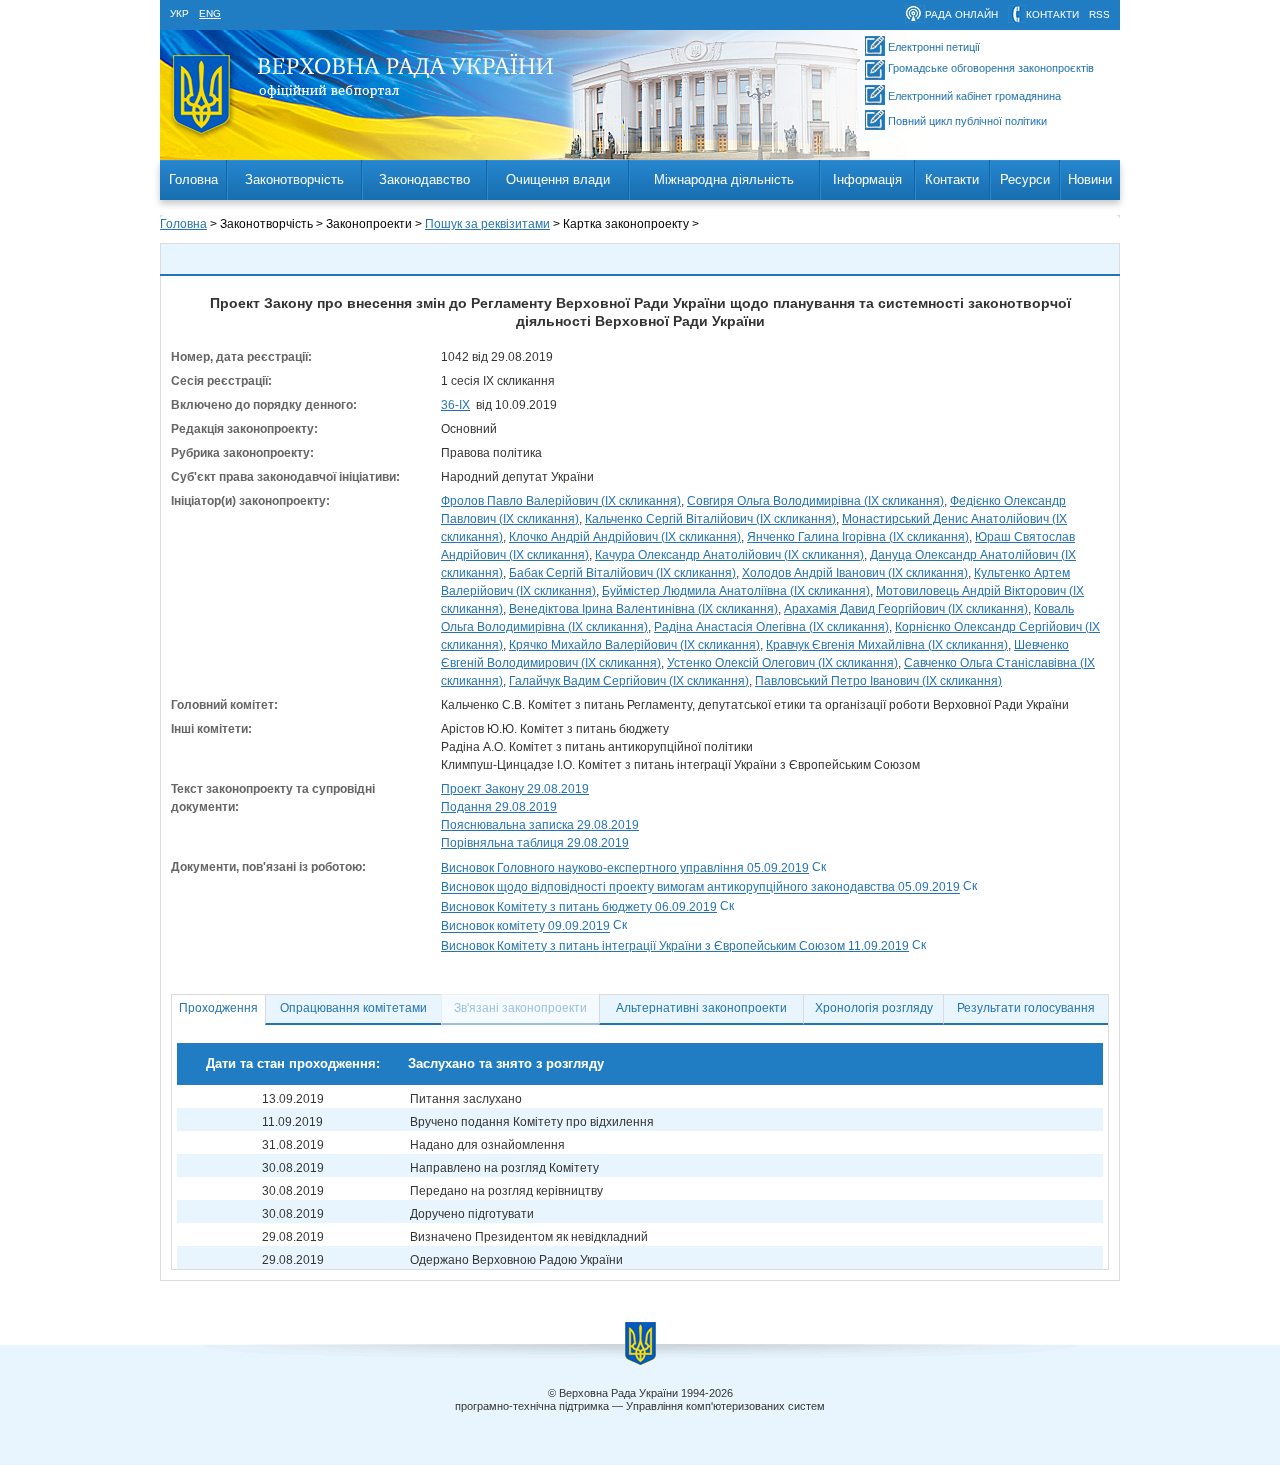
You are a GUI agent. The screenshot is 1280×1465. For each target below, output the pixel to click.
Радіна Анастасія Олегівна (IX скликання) (771, 627)
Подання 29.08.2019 (499, 807)
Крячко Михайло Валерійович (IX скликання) (634, 645)
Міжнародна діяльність (724, 179)
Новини (1090, 179)
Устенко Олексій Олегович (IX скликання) (782, 663)
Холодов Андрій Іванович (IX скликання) (855, 573)
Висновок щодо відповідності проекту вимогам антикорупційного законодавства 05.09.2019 (700, 888)
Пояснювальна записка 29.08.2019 (540, 825)
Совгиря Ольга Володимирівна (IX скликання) (815, 501)
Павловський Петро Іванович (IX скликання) (878, 681)
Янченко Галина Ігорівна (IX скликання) (858, 537)
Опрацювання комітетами (353, 1008)
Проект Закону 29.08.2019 (515, 789)
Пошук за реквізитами (487, 224)
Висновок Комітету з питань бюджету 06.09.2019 (579, 907)
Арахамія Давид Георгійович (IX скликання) (906, 609)
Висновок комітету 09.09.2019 (525, 927)
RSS (1099, 14)
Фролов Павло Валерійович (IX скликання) (561, 501)
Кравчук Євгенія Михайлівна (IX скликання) (887, 645)
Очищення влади (558, 179)
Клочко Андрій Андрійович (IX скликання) (625, 537)
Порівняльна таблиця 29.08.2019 (535, 843)
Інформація (867, 179)
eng (210, 13)
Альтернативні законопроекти (701, 1008)
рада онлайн (961, 14)
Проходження (218, 1008)
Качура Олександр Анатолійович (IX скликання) (729, 555)
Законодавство (424, 179)
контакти (1052, 14)
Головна (193, 179)
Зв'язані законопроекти (520, 1008)
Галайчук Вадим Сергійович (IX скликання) (629, 681)
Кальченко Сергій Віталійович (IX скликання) (710, 519)
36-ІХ (455, 405)
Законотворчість (294, 179)
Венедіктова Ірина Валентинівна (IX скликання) (643, 609)
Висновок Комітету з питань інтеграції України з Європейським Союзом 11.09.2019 (675, 946)
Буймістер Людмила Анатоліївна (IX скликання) (736, 591)
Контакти (952, 179)
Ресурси (1025, 179)
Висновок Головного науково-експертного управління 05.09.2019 (625, 868)
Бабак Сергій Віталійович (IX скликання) (622, 573)
